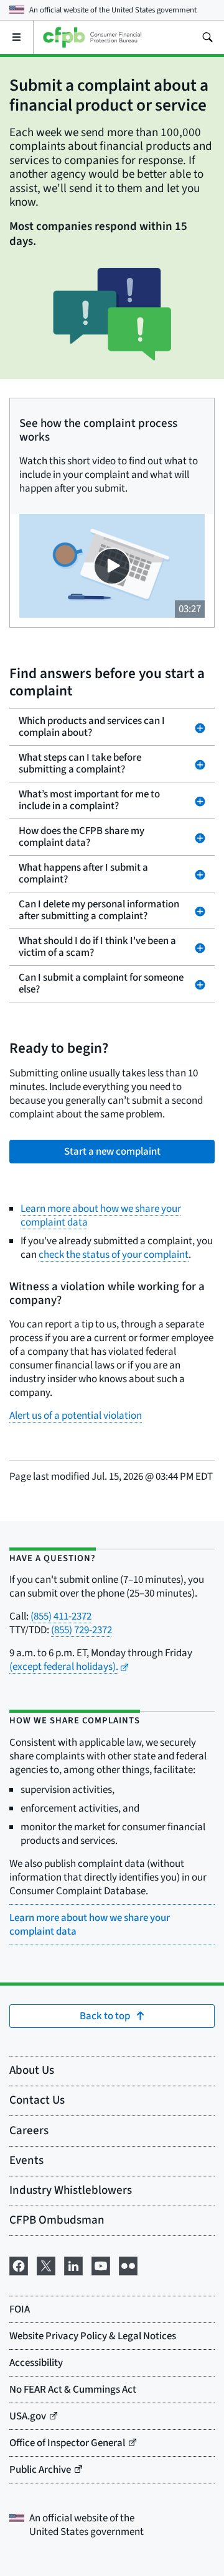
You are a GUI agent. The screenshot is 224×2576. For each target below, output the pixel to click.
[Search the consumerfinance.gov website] (207, 37)
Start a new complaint (112, 1152)
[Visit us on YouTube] (101, 2265)
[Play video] (112, 566)
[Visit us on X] (46, 2265)
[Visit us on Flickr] (128, 2265)
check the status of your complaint (114, 1255)
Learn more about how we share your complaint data (101, 1216)
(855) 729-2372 (82, 1630)
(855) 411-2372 (61, 1616)
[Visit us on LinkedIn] (73, 2265)
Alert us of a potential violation (76, 1416)
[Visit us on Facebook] (19, 2265)
